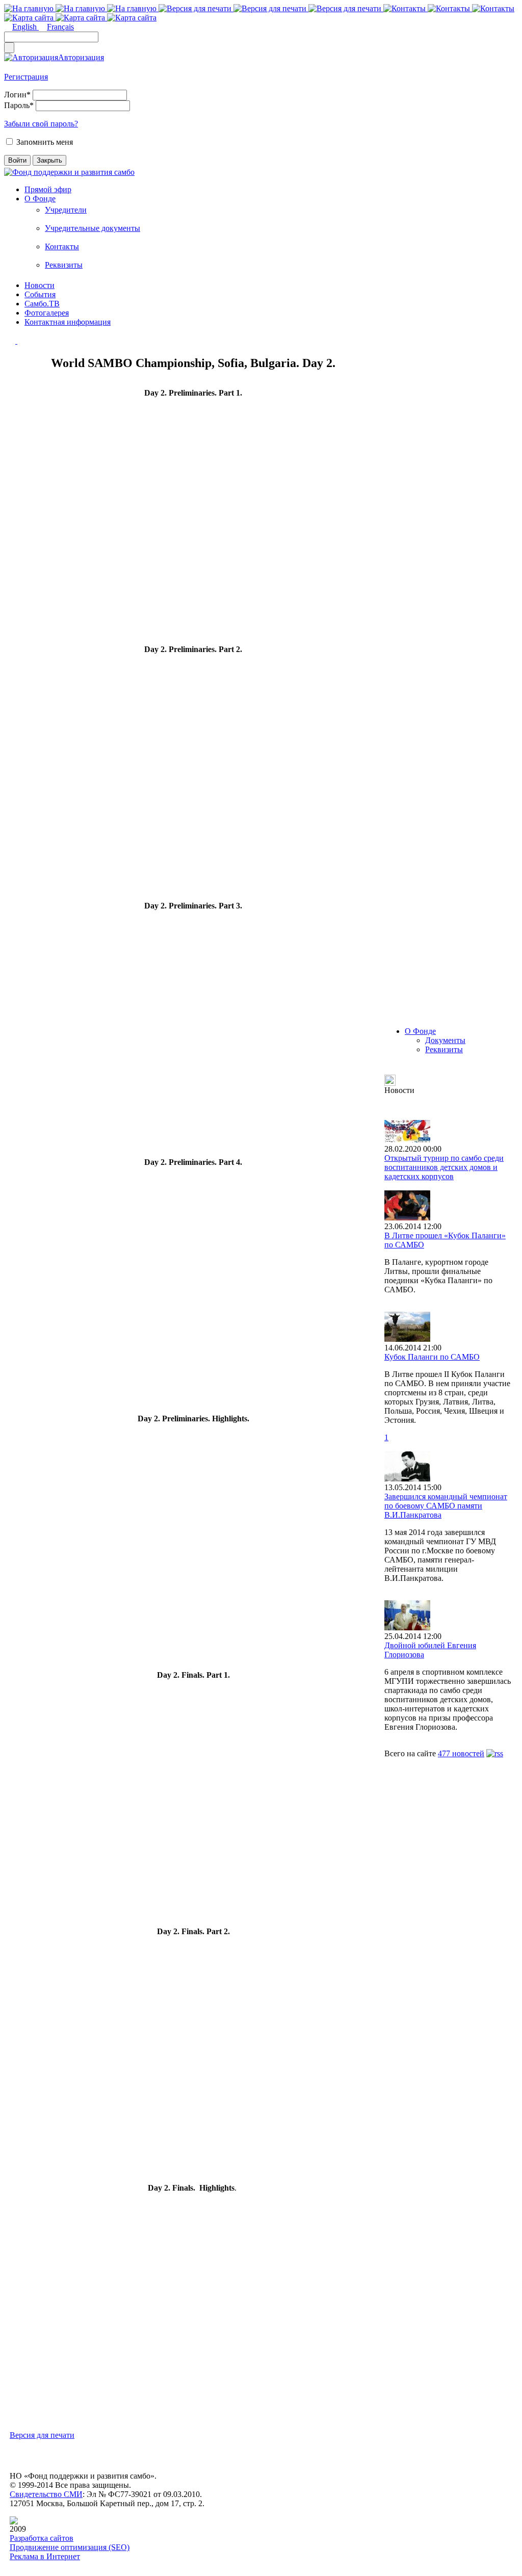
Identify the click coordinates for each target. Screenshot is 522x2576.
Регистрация (26, 77)
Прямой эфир (48, 189)
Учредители (66, 210)
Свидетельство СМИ (46, 2494)
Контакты (62, 246)
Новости (40, 285)
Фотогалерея (47, 313)
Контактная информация (68, 322)
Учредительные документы (93, 228)
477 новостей (461, 1753)
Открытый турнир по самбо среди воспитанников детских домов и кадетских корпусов (444, 1167)
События (40, 294)
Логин (17, 95)
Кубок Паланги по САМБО (432, 1357)
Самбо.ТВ (42, 304)
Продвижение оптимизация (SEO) (70, 2547)
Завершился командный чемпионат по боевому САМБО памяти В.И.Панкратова (446, 1506)
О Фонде (40, 199)
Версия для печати (42, 2435)
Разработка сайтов (42, 2538)
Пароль (19, 105)
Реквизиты (64, 265)
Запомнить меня (45, 142)
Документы (445, 1040)
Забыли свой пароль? (41, 124)
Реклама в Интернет (45, 2556)
